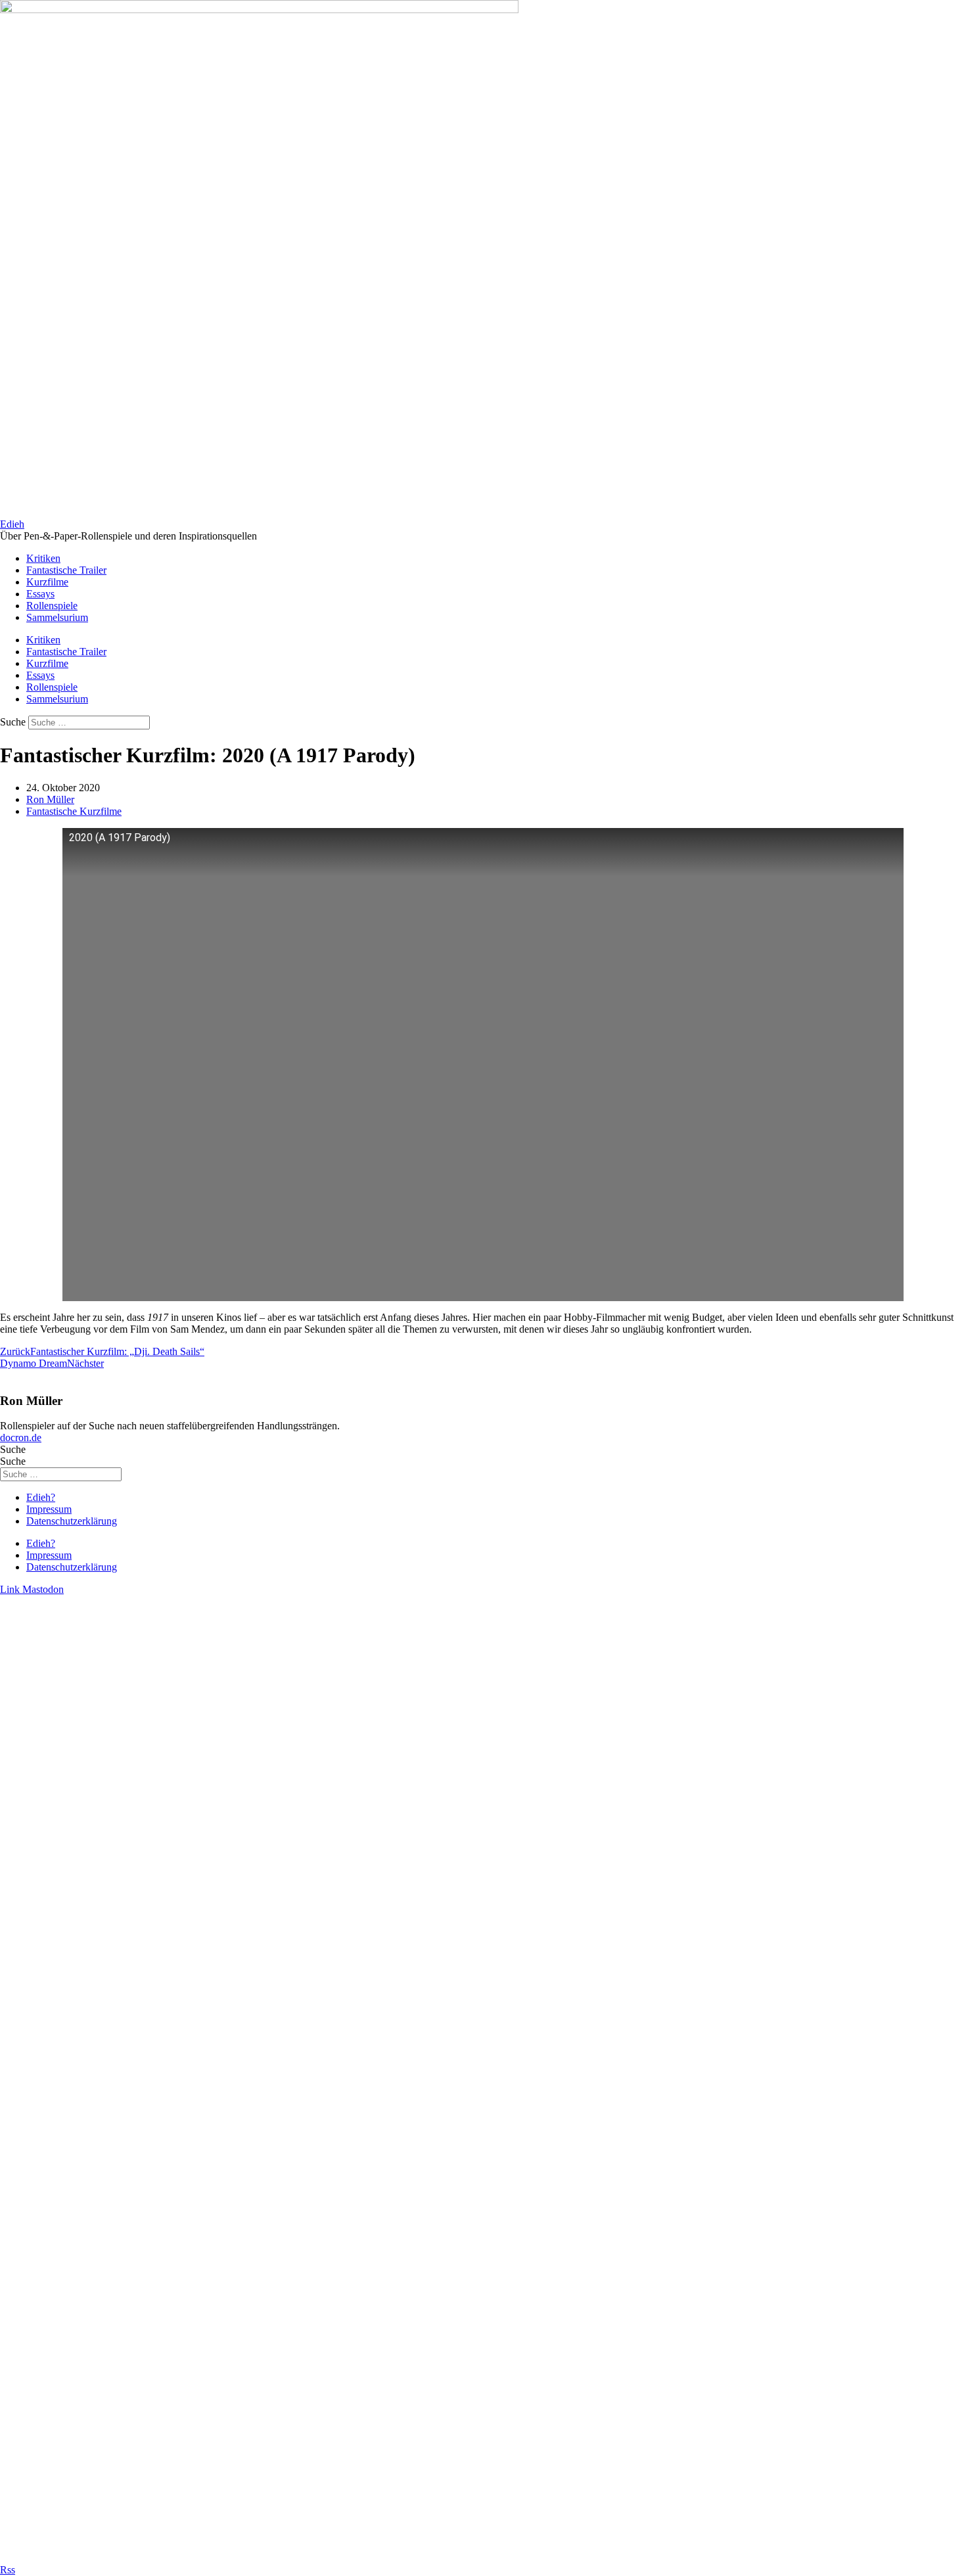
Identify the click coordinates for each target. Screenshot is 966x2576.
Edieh (12, 524)
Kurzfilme (47, 582)
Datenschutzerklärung (72, 1521)
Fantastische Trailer (66, 570)
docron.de (21, 1437)
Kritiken (43, 558)
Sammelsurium (57, 617)
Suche (13, 722)
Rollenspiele (52, 606)
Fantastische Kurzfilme (74, 811)
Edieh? (41, 1497)
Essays (40, 594)
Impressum (49, 1509)
